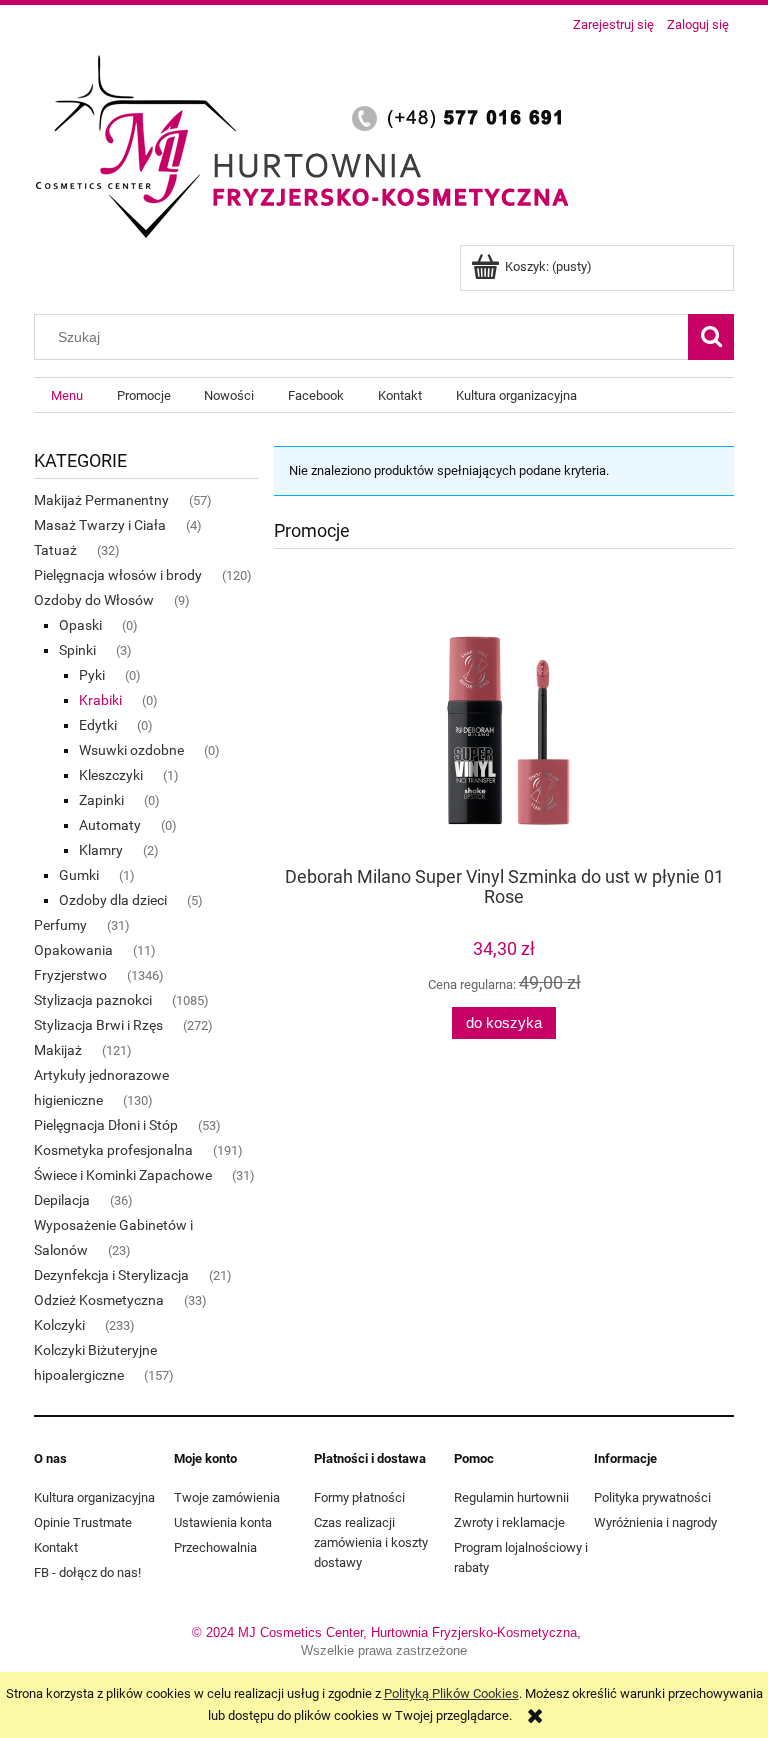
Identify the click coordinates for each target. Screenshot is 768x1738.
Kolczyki (59, 1325)
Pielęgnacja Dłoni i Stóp (106, 1125)
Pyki (92, 675)
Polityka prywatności (652, 1497)
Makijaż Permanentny (101, 500)
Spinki (77, 650)
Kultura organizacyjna (94, 1497)
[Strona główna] (309, 143)
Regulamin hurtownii (511, 1497)
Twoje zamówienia (227, 1497)
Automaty (110, 825)
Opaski (80, 625)
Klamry (101, 850)
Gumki (79, 875)
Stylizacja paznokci (93, 1000)
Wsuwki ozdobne (131, 750)
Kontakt (56, 1547)
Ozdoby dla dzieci (113, 900)
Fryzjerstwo (70, 975)
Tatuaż (55, 550)
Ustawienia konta (223, 1522)
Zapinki (101, 800)
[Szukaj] (711, 337)
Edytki (98, 725)
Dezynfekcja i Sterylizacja (111, 1275)
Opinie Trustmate (83, 1522)
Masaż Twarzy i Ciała (100, 525)
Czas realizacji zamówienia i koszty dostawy (371, 1542)
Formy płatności (359, 1497)
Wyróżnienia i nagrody (655, 1522)
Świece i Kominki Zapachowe (123, 1175)
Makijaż (58, 1050)
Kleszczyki (111, 775)
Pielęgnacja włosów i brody (118, 575)
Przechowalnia (215, 1547)
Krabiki (100, 700)
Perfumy (60, 925)
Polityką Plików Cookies (451, 1693)
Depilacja (62, 1200)
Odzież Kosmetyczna (99, 1300)
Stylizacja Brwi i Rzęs (98, 1025)
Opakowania (73, 950)
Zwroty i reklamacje (509, 1522)
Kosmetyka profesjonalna (113, 1150)
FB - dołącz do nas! (87, 1572)
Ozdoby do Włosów (94, 600)
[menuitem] (67, 395)
